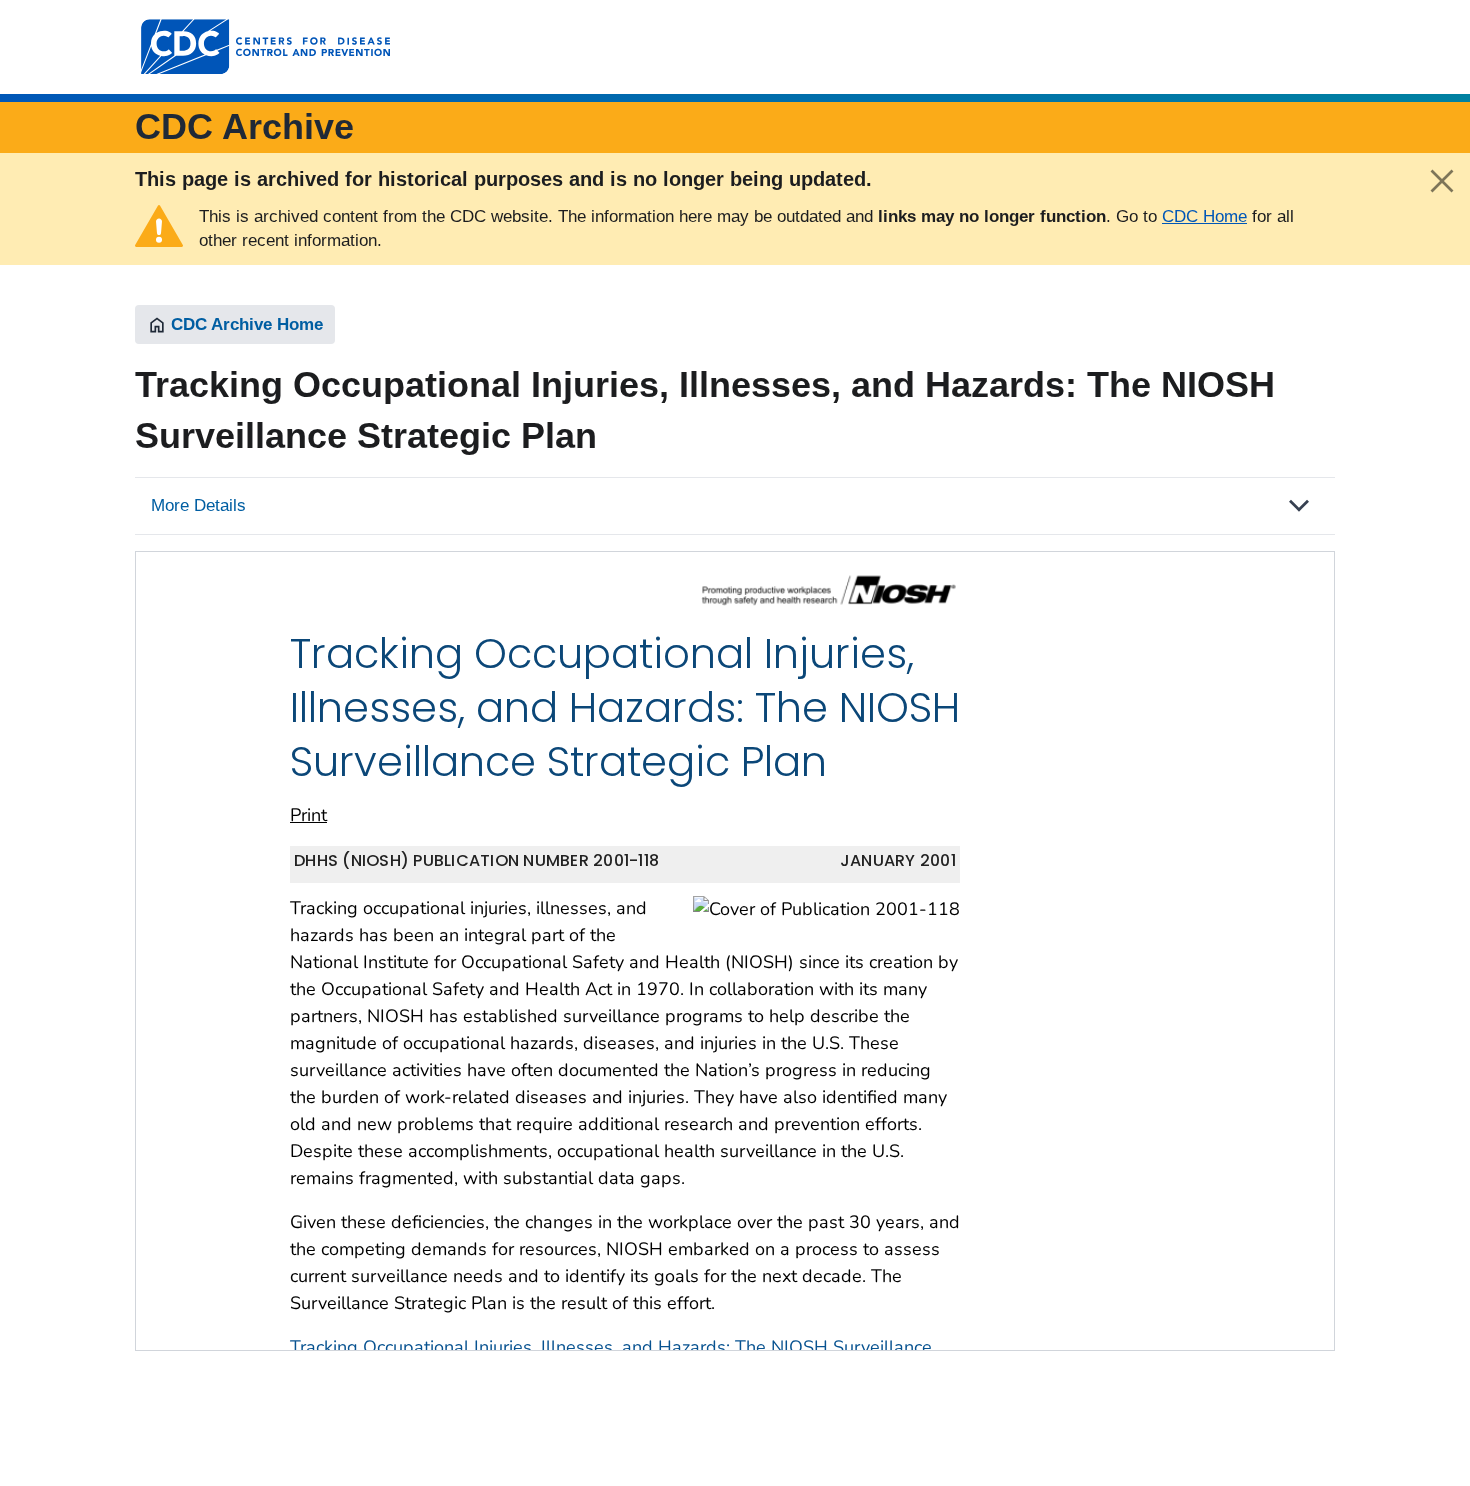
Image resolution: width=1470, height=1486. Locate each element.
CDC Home (1204, 216)
